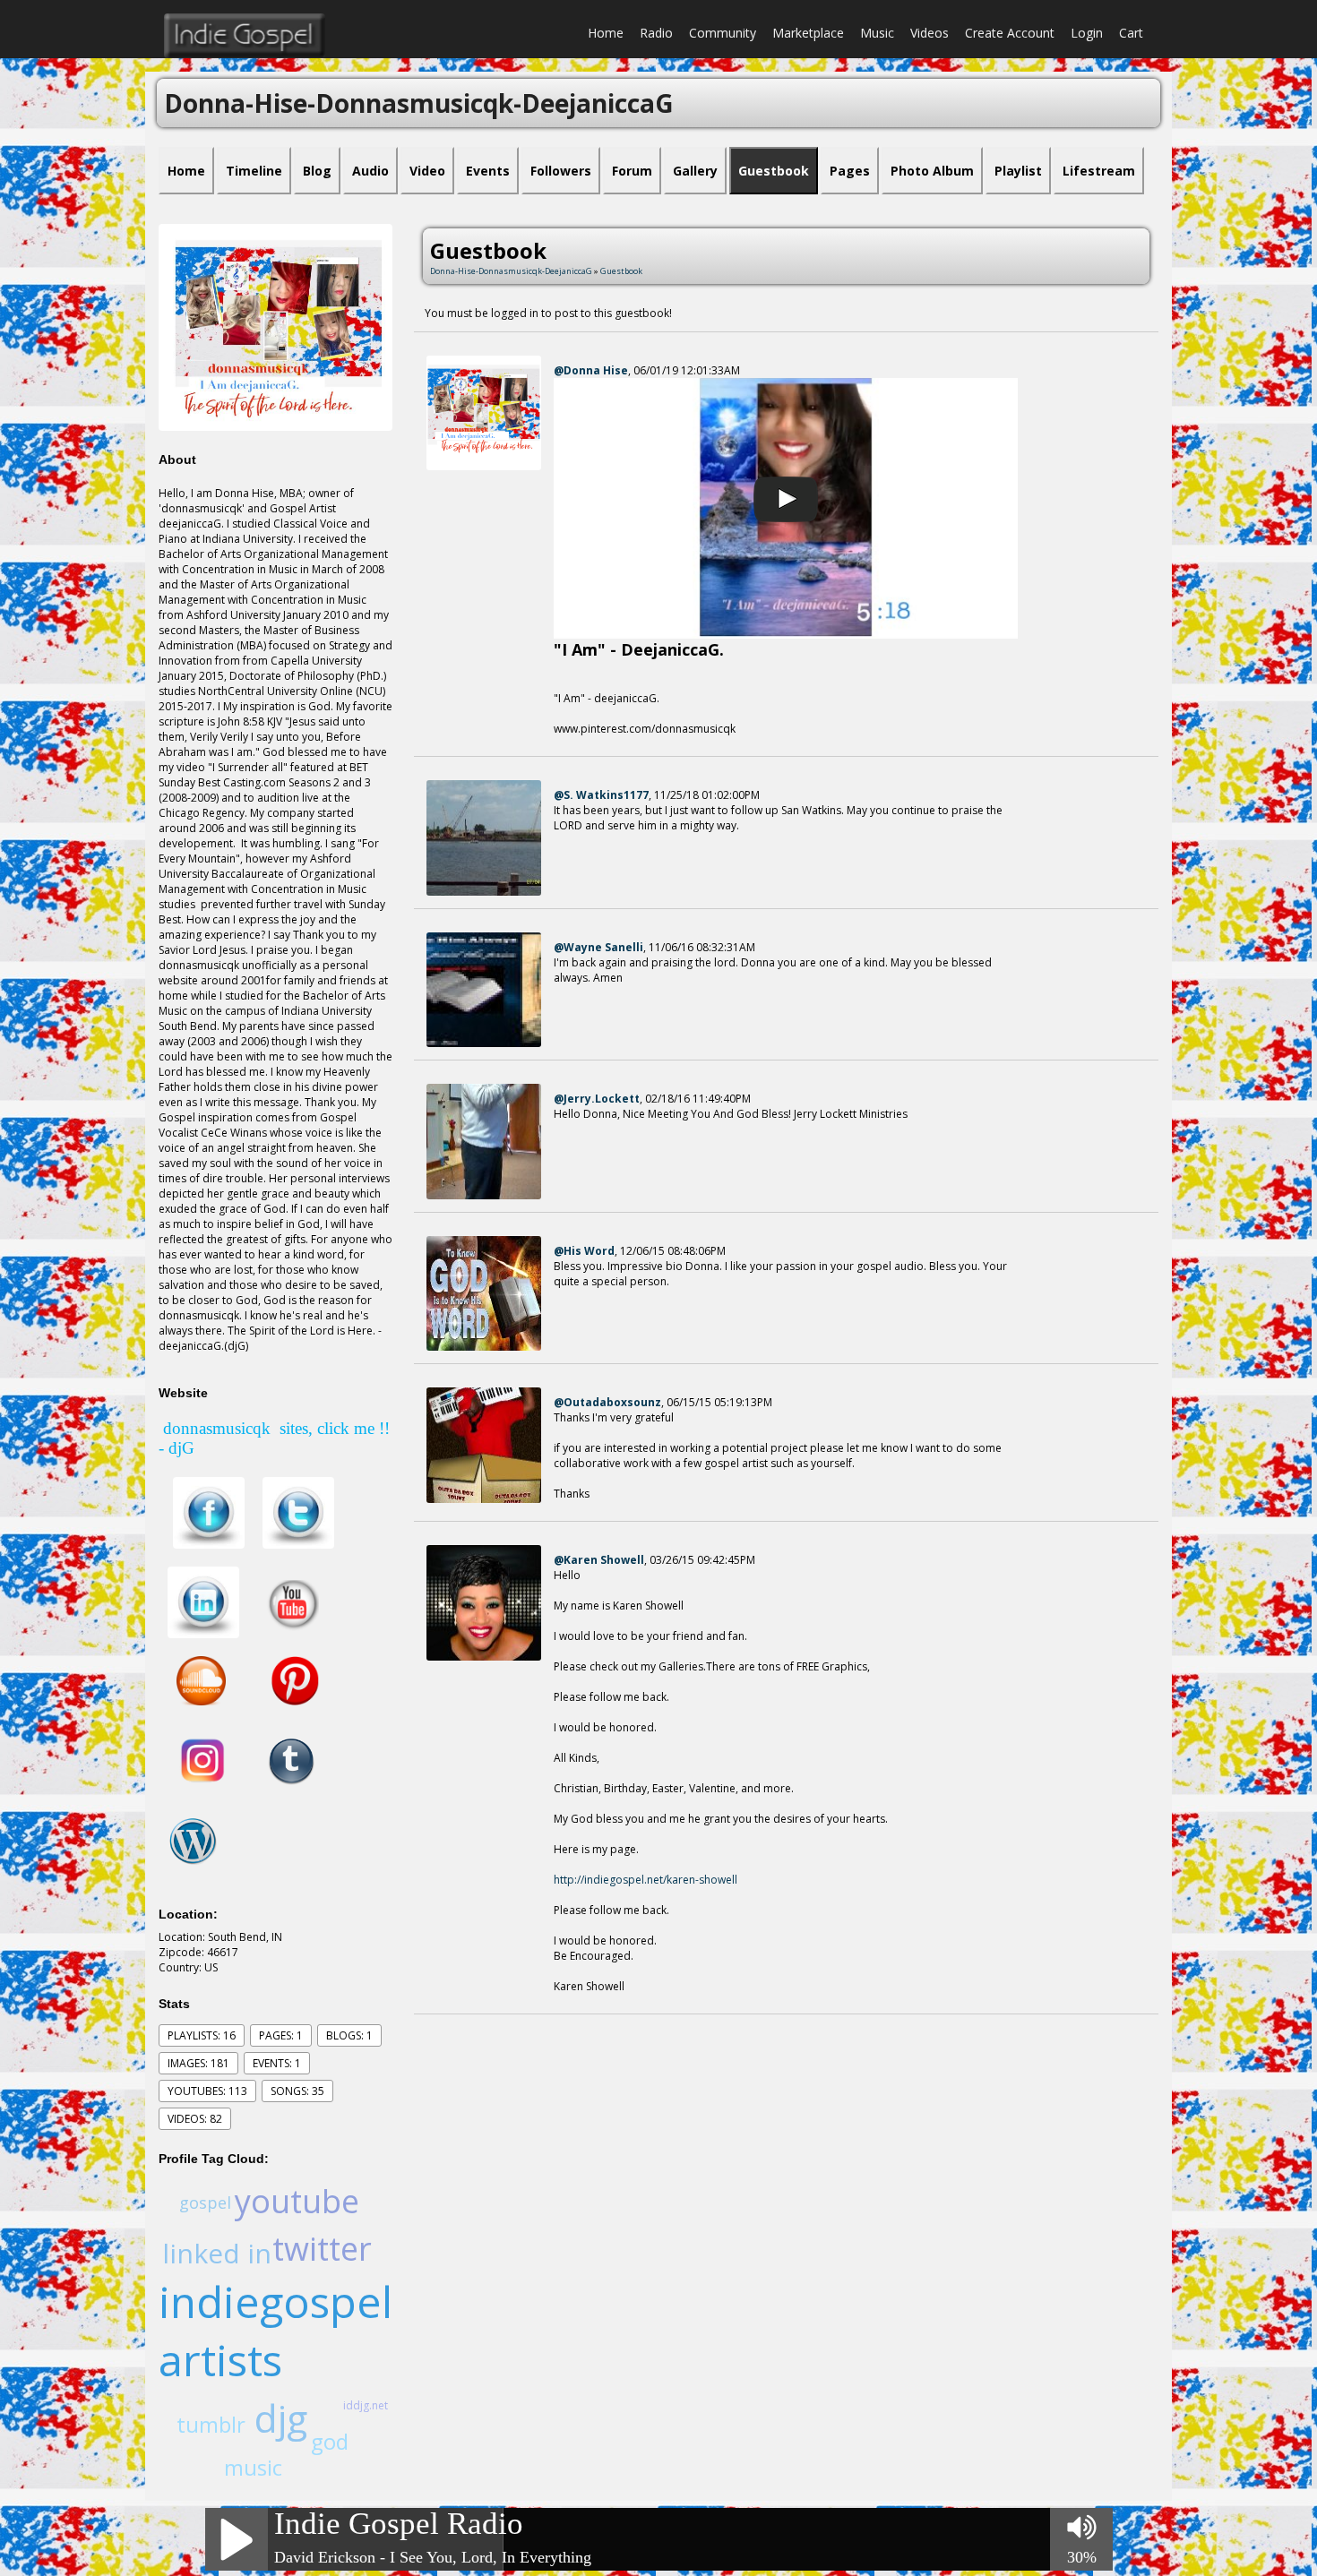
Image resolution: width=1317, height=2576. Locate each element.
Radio (656, 33)
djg (281, 2418)
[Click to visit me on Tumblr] (287, 1760)
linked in (217, 2253)
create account (1010, 33)
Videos (930, 33)
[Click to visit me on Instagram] (203, 1760)
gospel (205, 2202)
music (253, 2467)
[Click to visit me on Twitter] (298, 1512)
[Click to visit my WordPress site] (193, 1840)
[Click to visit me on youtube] (292, 1602)
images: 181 (198, 2063)
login (1087, 33)
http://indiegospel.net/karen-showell (646, 1880)
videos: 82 (195, 2119)
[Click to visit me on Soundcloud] (201, 1680)
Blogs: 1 (349, 2035)
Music (877, 33)
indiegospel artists (275, 2331)
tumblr (211, 2424)
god (330, 2441)
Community (723, 33)
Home (606, 33)
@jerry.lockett (597, 1099)
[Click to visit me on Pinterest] (283, 1680)
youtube (297, 2201)
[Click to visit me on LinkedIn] (203, 1602)
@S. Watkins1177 (601, 795)
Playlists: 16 (202, 2035)
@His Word (584, 1251)
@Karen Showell (599, 1560)
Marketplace (808, 33)
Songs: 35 (297, 2091)
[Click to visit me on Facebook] (209, 1512)
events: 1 (277, 2063)
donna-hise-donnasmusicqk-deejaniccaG (511, 271)
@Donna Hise (591, 370)
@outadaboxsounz (607, 1402)
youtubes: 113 (207, 2091)
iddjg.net (366, 2405)
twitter (322, 2249)
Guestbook (621, 271)
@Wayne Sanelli (598, 947)
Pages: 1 (281, 2035)
